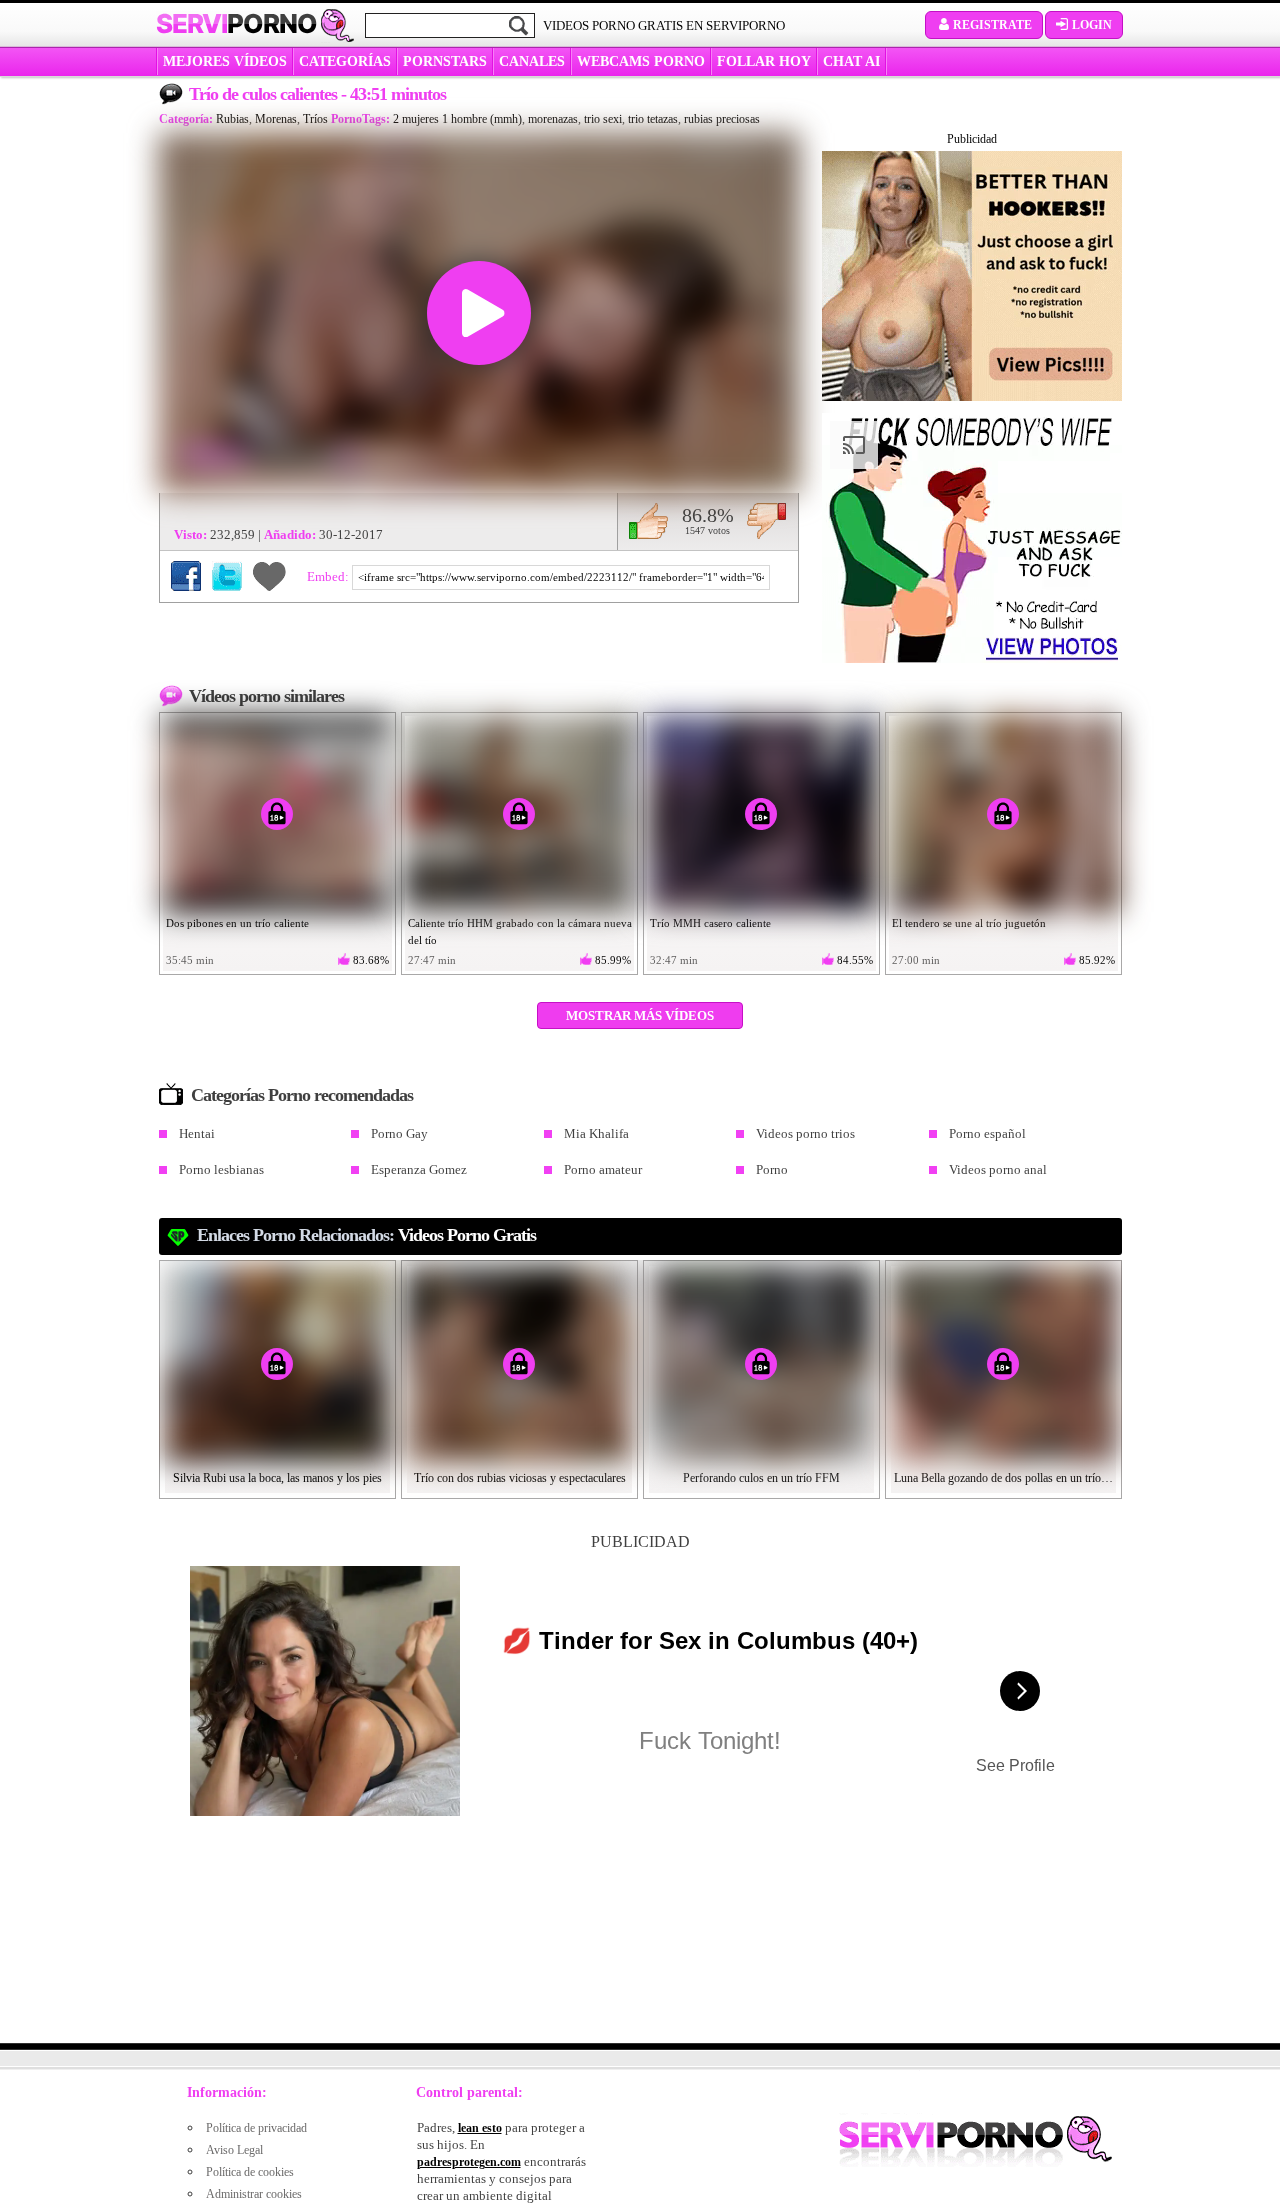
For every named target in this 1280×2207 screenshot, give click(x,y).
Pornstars (445, 61)
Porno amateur (603, 1169)
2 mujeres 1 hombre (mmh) (457, 119)
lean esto (480, 2128)
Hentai (197, 1133)
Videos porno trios (805, 1133)
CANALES (532, 61)
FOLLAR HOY (764, 61)
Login (1092, 25)
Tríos (315, 119)
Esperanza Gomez (419, 1169)
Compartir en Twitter (227, 576)
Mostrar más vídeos (640, 1015)
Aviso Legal (234, 2150)
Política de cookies (250, 2172)
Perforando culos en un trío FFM (761, 1478)
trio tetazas (653, 119)
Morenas (276, 119)
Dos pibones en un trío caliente (237, 923)
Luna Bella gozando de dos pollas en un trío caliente (1004, 1478)
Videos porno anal (998, 1169)
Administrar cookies (254, 2194)
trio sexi (603, 119)
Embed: (329, 576)
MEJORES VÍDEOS (225, 61)
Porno (772, 1169)
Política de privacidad (256, 2128)
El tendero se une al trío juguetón (969, 923)
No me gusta (766, 521)
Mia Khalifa (596, 1133)
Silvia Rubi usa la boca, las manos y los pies (277, 1478)
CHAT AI (851, 61)
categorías (345, 61)
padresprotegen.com (469, 2162)
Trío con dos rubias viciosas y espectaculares (520, 1478)
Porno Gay (399, 1133)
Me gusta (648, 521)
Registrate (992, 25)
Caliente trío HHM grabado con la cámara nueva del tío (520, 931)
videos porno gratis (467, 1235)
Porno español (987, 1133)
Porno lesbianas (221, 1169)
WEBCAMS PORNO (641, 61)
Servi (236, 24)
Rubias (232, 119)
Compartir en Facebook (186, 576)
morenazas (553, 119)
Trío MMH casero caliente (710, 923)
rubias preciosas (722, 119)
